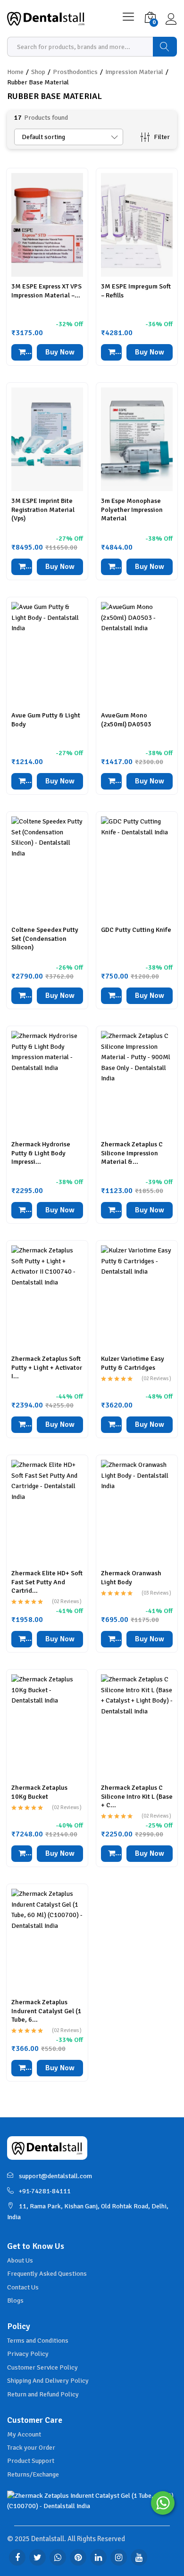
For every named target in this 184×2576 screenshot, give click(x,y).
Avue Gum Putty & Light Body (46, 720)
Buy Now (60, 352)
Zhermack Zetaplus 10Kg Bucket (39, 1792)
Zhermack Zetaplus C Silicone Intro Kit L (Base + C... (137, 1796)
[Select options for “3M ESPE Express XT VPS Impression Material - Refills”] (22, 352)
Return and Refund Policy (43, 2394)
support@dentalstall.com (55, 2176)
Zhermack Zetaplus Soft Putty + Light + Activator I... (47, 1367)
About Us (20, 2260)
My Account (24, 2434)
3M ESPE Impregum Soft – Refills (136, 291)
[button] (22, 567)
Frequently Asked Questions (47, 2274)
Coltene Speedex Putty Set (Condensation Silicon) (45, 938)
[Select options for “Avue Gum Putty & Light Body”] (22, 781)
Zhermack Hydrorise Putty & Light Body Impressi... (41, 1153)
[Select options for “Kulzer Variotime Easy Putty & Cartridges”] (111, 1425)
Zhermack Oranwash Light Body (131, 1577)
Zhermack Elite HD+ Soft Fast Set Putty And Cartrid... (47, 1582)
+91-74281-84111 (45, 2191)
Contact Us (23, 2287)
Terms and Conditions (38, 2341)
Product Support (31, 2461)
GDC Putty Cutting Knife (136, 930)
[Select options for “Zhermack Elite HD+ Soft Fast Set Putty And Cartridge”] (22, 1639)
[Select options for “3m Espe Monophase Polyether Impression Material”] (111, 567)
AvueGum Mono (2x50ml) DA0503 (126, 720)
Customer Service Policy (42, 2367)
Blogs (15, 2300)
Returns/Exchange (33, 2474)
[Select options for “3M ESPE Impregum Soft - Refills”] (111, 352)
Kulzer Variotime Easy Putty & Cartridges (133, 1363)
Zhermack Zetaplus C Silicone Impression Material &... (132, 1153)
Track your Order (31, 2448)
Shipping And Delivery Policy (48, 2381)
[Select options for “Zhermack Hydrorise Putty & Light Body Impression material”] (22, 1210)
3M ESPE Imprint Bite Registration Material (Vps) (43, 509)
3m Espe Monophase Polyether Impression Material (132, 509)
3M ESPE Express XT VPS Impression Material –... (46, 291)
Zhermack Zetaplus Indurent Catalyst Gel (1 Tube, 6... (46, 2011)
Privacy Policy (28, 2354)
